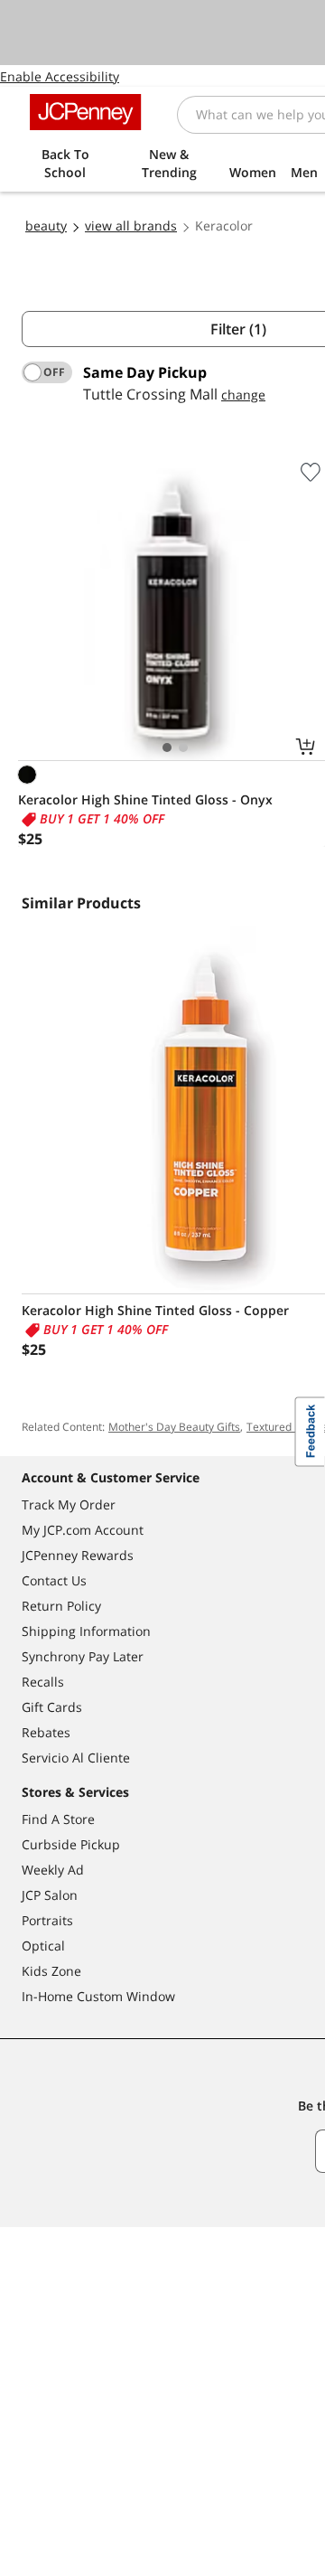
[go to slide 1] (167, 747)
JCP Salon (50, 1895)
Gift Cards (52, 1707)
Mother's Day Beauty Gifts (174, 1427)
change (243, 395)
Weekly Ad (53, 1870)
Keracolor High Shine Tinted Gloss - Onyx (145, 799)
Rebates (46, 1732)
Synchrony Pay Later (83, 1656)
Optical (43, 1946)
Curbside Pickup (71, 1844)
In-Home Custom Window (98, 1996)
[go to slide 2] (183, 747)
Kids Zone (51, 1971)
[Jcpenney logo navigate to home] (85, 112)
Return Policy (61, 1606)
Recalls (43, 1682)
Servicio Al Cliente (76, 1758)
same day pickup (145, 372)
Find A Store (58, 1819)
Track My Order (69, 1504)
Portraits (47, 1920)
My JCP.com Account (83, 1530)
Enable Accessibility (60, 76)
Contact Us (54, 1580)
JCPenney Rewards (78, 1555)
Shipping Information (86, 1631)
